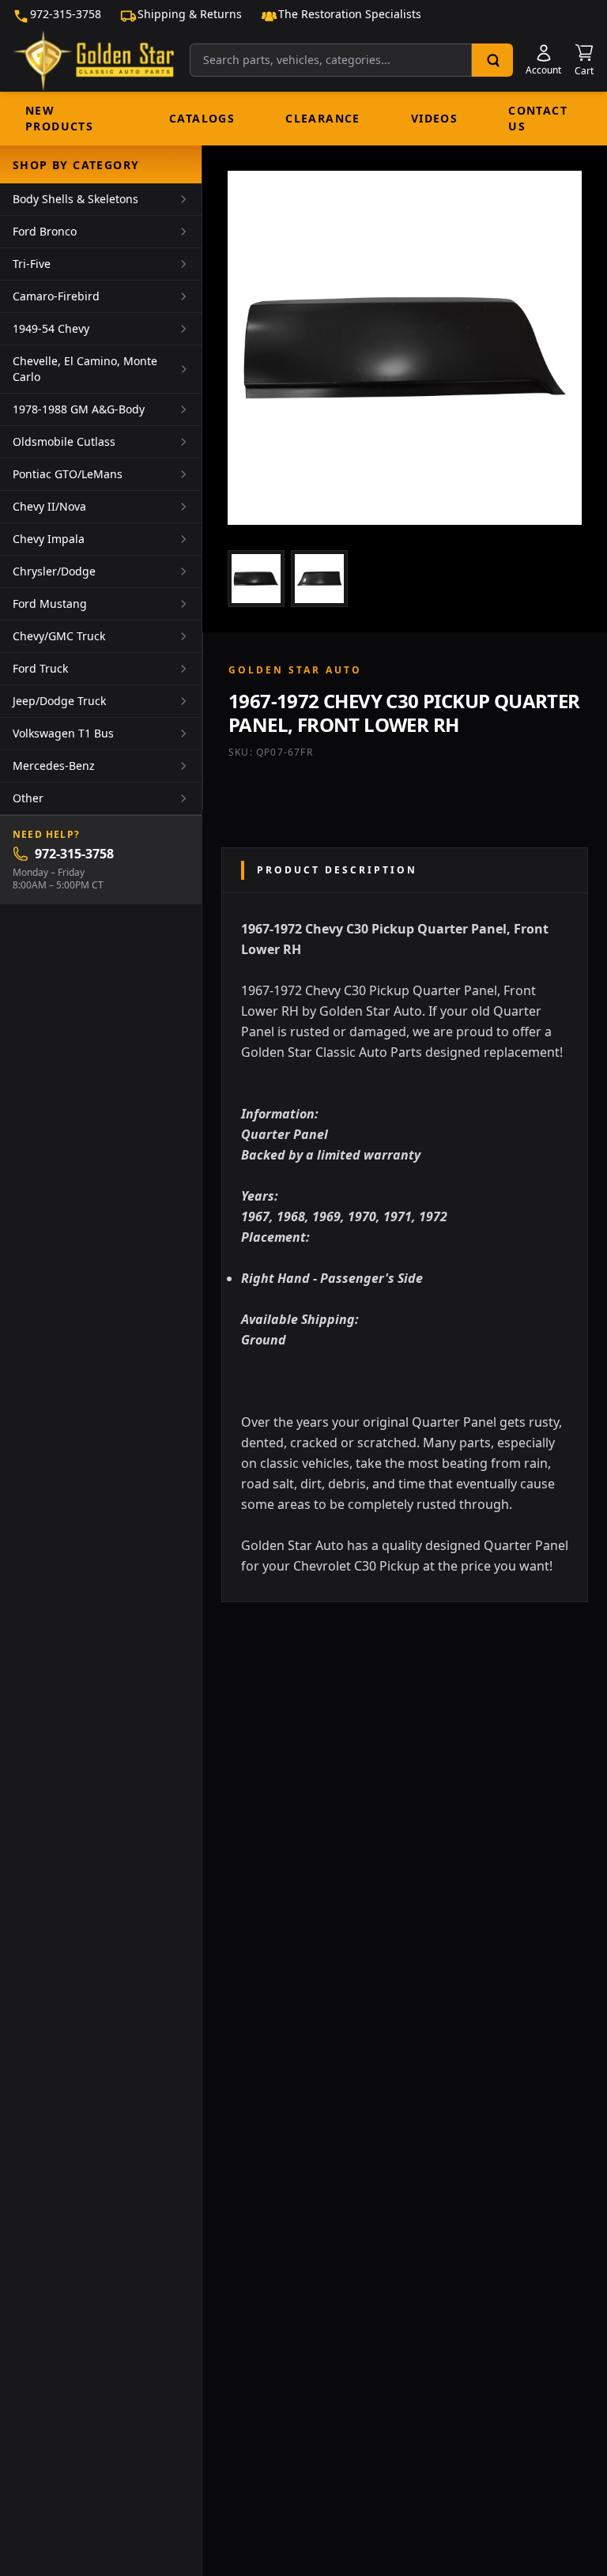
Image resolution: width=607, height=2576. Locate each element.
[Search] (492, 60)
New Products (59, 118)
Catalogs (202, 118)
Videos (434, 118)
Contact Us (538, 118)
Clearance (323, 118)
